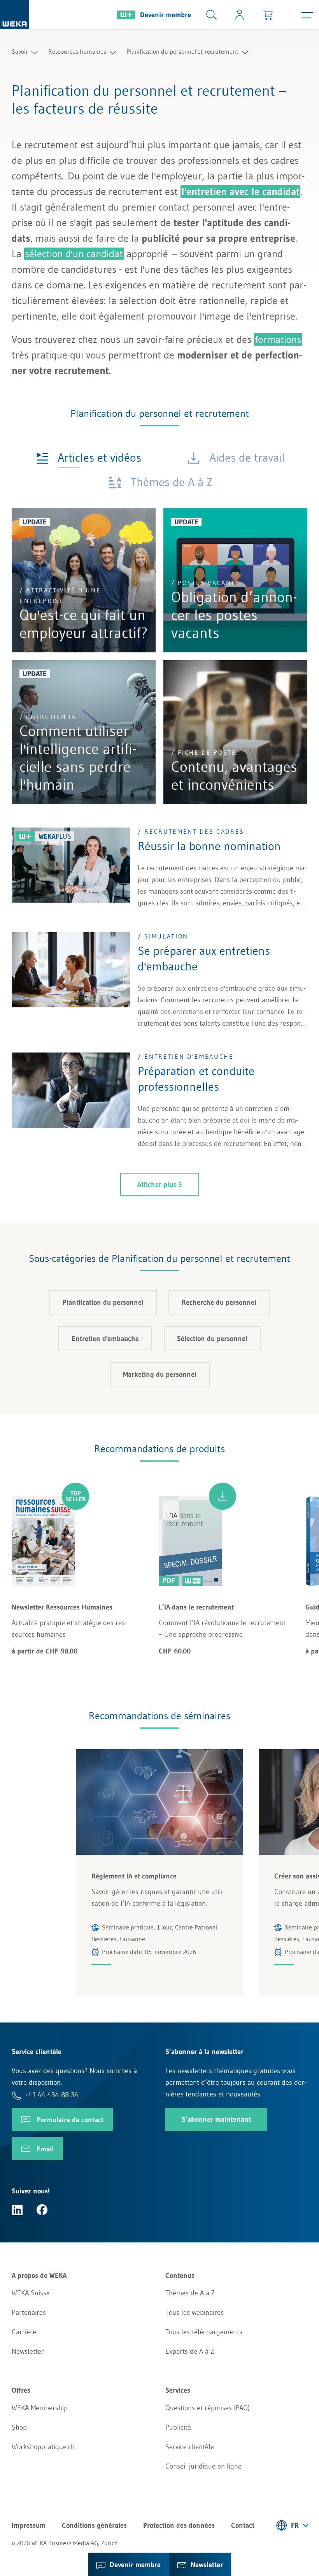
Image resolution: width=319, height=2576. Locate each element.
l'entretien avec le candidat (240, 192)
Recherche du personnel (219, 1302)
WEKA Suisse (31, 2293)
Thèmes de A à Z (190, 2293)
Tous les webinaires (195, 2312)
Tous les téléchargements (204, 2332)
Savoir (20, 51)
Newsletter (28, 2351)
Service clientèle (190, 2447)
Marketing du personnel (160, 1374)
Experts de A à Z (190, 2351)
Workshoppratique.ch (43, 2447)
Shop (19, 2427)
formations (278, 339)
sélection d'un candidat (74, 254)
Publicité (178, 2427)
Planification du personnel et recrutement (182, 51)
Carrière (24, 2332)
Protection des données (179, 2525)
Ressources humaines (77, 51)
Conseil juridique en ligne (203, 2466)
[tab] (89, 457)
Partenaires (29, 2312)
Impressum (29, 2525)
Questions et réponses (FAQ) (208, 2408)
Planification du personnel (103, 1302)
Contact (243, 2525)
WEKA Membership (40, 2408)
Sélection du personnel (212, 1339)
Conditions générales (94, 2525)
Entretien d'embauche (105, 1339)
